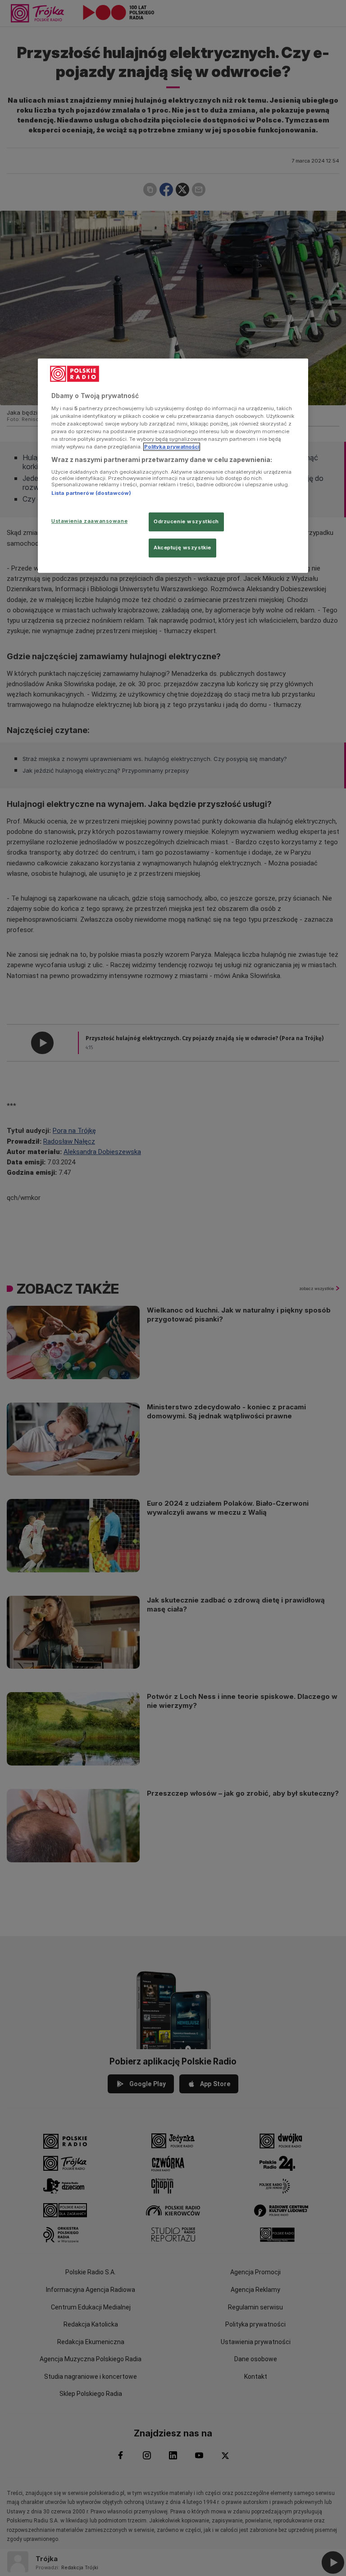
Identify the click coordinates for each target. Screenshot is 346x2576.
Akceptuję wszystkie (182, 548)
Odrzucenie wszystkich (186, 521)
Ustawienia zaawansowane (89, 521)
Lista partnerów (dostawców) (91, 493)
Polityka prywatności (172, 447)
